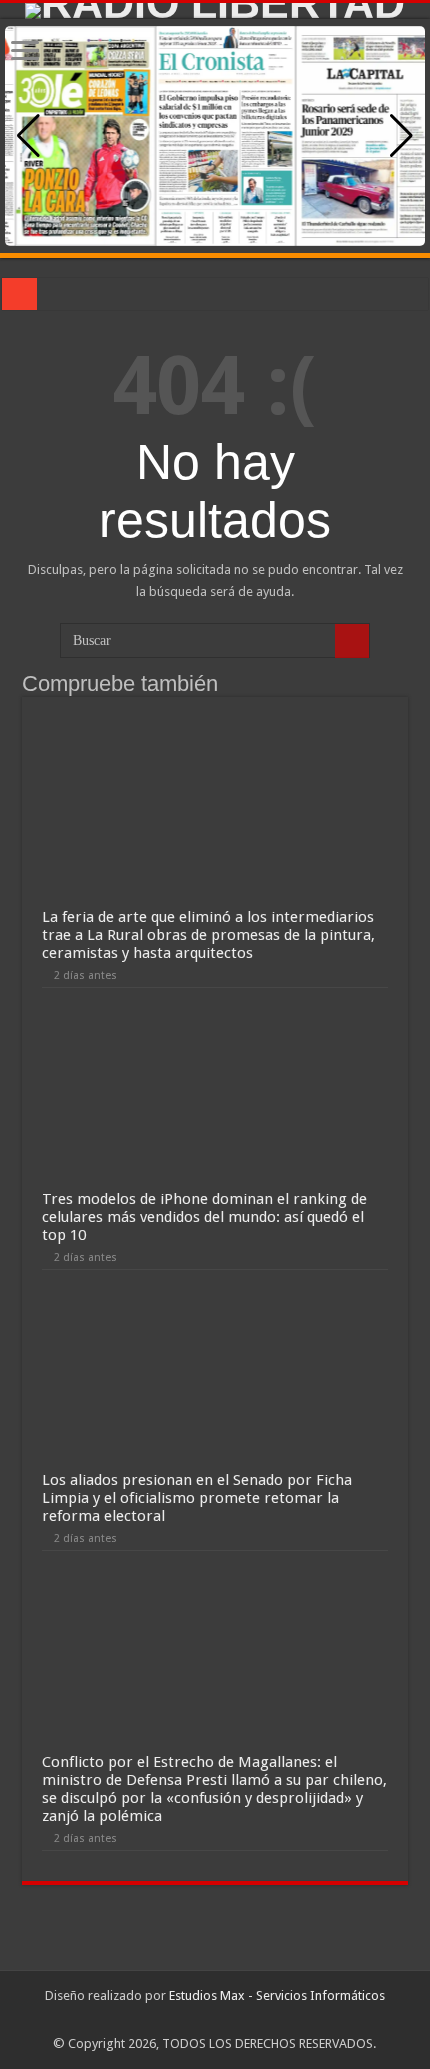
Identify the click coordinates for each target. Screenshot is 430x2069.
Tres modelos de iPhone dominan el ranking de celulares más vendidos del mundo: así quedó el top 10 (204, 1217)
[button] (401, 136)
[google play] (214, 2020)
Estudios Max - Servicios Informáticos (277, 1995)
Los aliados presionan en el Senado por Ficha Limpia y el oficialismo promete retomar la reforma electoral (197, 1498)
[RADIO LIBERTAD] (215, 11)
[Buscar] (352, 641)
